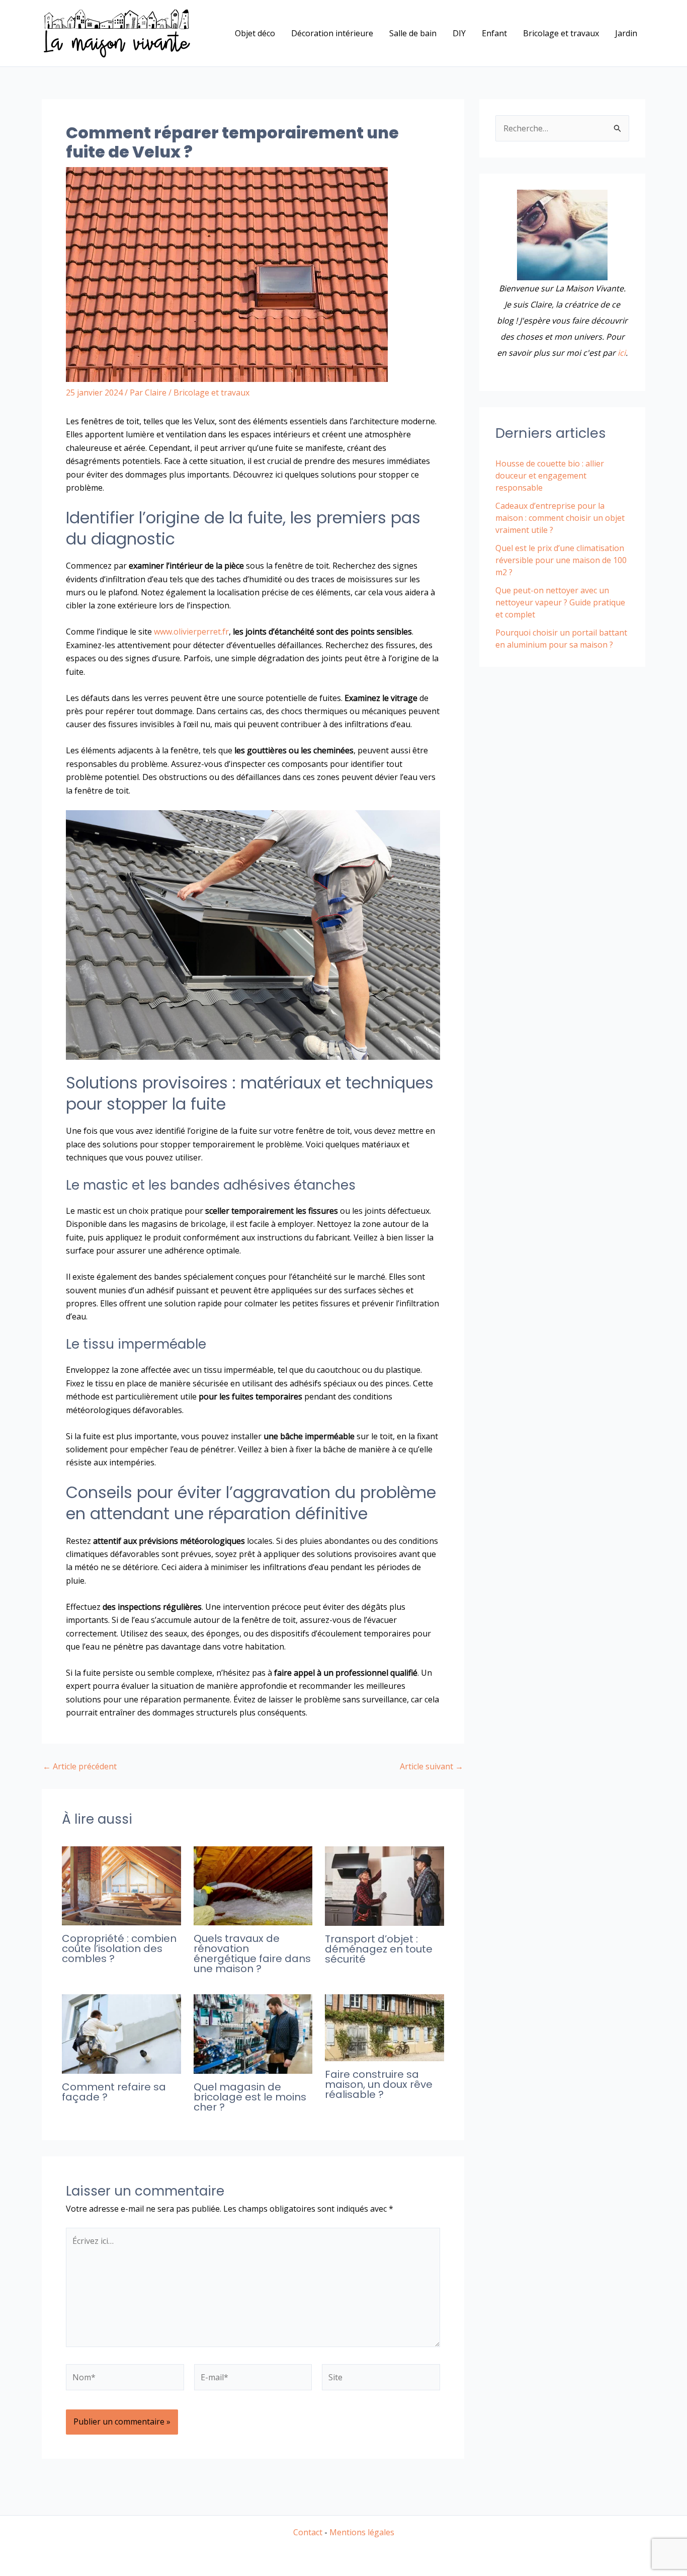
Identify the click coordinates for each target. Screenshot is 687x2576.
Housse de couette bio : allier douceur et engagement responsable (550, 476)
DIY (459, 33)
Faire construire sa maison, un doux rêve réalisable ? (379, 2084)
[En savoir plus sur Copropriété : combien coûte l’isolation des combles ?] (121, 1885)
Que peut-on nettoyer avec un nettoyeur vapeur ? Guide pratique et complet (560, 602)
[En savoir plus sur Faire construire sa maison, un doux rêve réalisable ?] (384, 2027)
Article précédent (80, 1766)
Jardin (626, 33)
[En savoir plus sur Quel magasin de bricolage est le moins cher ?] (253, 2034)
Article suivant (432, 1766)
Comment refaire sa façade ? (114, 2092)
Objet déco (255, 33)
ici (622, 353)
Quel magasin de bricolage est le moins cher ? (250, 2097)
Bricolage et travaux (561, 33)
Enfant (494, 33)
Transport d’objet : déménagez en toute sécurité (379, 1949)
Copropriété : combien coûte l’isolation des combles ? (119, 1948)
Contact (308, 2532)
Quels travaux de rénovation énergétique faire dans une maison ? (252, 1954)
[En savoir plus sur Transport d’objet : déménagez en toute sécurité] (384, 1885)
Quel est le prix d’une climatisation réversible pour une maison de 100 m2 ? (561, 560)
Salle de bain (413, 33)
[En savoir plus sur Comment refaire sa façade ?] (121, 2034)
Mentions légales (362, 2532)
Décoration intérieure (332, 33)
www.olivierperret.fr (191, 632)
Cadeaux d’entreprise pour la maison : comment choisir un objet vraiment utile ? (560, 518)
